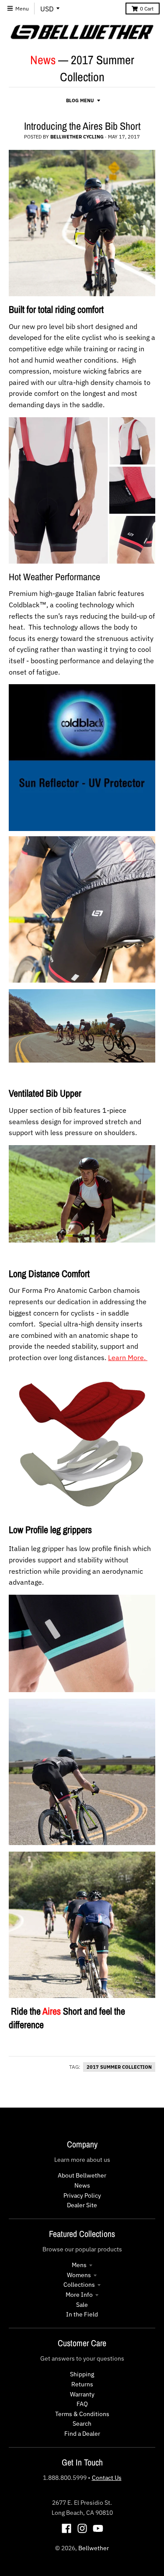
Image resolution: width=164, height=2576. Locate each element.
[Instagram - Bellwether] (82, 2528)
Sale (82, 2305)
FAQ (82, 2404)
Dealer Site (82, 2205)
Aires (52, 2011)
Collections (79, 2285)
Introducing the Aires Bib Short (82, 126)
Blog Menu (80, 100)
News (43, 60)
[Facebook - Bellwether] (66, 2528)
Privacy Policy (82, 2195)
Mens (79, 2265)
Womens (79, 2275)
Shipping (82, 2374)
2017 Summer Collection (119, 2067)
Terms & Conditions (82, 2414)
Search (82, 2424)
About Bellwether (82, 2175)
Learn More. (128, 1357)
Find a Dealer (82, 2434)
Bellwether (94, 2548)
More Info (79, 2295)
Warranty (82, 2394)
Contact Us (107, 2478)
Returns (82, 2384)
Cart (147, 9)
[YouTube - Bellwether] (98, 2528)
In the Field (82, 2314)
